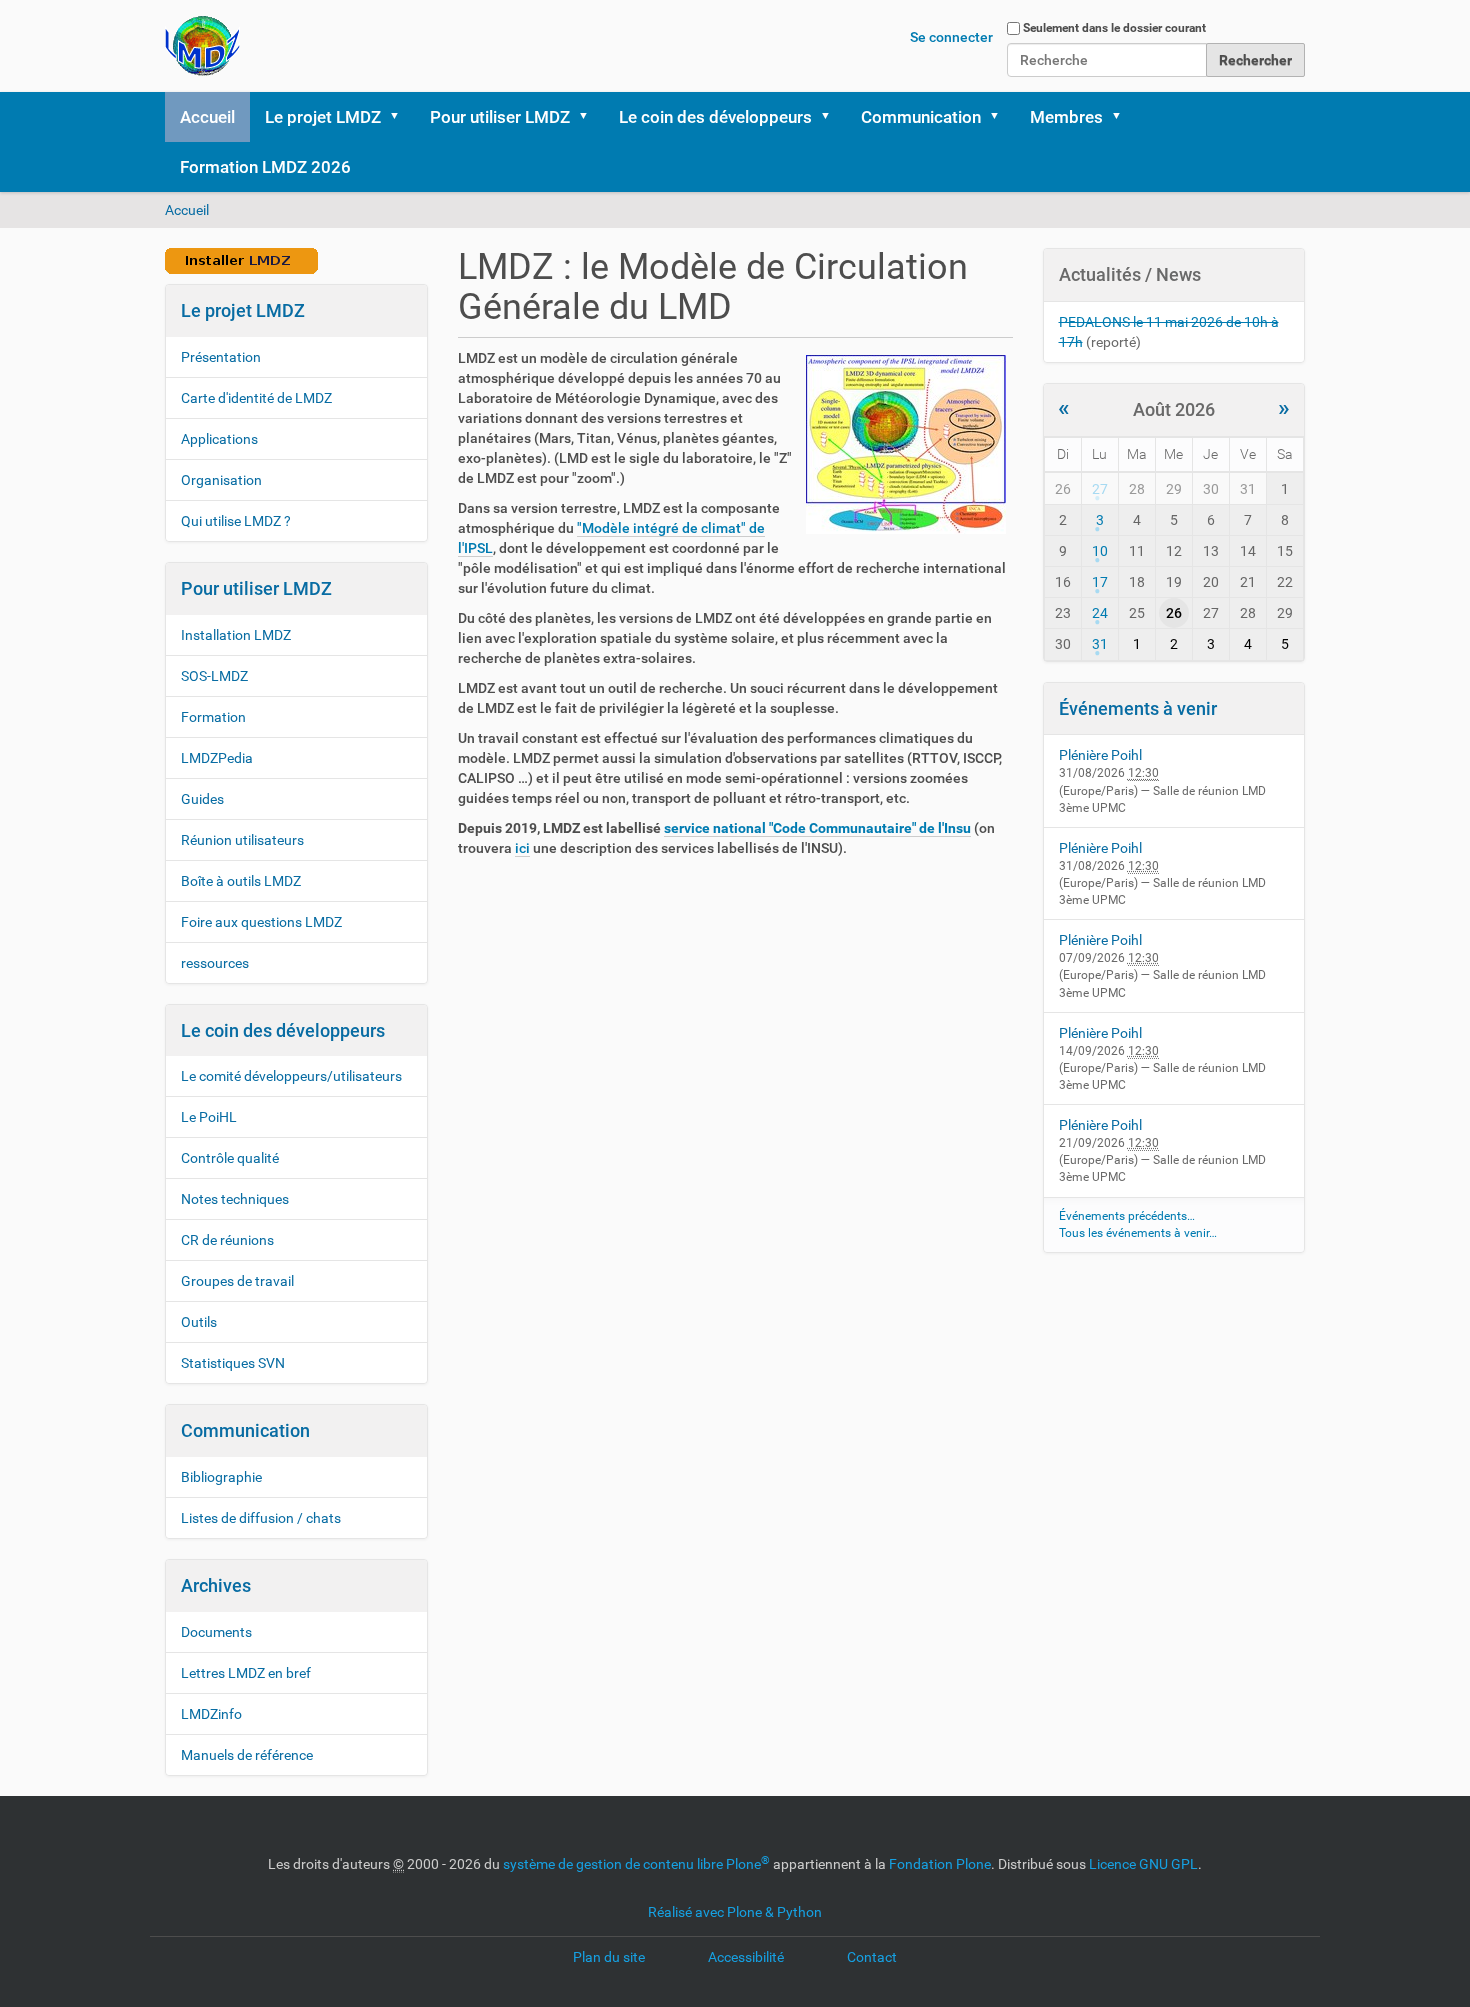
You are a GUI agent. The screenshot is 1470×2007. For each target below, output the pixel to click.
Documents (216, 1632)
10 (1100, 551)
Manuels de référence (247, 1755)
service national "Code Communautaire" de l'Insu (817, 828)
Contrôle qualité (230, 1158)
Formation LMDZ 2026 (265, 167)
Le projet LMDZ (323, 117)
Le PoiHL (209, 1117)
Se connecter (951, 37)
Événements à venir (1138, 708)
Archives (216, 1585)
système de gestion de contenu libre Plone (636, 1864)
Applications (219, 439)
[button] (401, 117)
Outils (199, 1322)
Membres (1066, 117)
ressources (215, 963)
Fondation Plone (940, 1864)
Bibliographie (221, 1477)
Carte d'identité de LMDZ (256, 398)
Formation (213, 717)
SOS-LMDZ (214, 676)
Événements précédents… (1127, 1216)
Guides (202, 799)
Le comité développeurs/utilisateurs (291, 1076)
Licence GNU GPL (1143, 1864)
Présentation (221, 357)
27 (1100, 489)
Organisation (221, 480)
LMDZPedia (217, 758)
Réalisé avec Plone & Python (735, 1912)
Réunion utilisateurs (242, 840)
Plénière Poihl (1100, 755)
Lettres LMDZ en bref (246, 1673)
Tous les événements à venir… (1138, 1233)
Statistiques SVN (233, 1363)
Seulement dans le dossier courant (1114, 28)
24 (1100, 613)
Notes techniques (235, 1199)
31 (1100, 644)
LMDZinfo (211, 1714)
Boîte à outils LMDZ (241, 881)
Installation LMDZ (236, 635)
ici (522, 848)
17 (1100, 582)
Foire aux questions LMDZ (261, 922)
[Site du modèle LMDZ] (202, 46)
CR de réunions (227, 1240)
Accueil (207, 117)
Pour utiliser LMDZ (500, 117)
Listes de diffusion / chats (261, 1518)
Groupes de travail (237, 1281)
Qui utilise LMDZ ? (236, 521)
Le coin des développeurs (715, 117)
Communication (921, 117)
